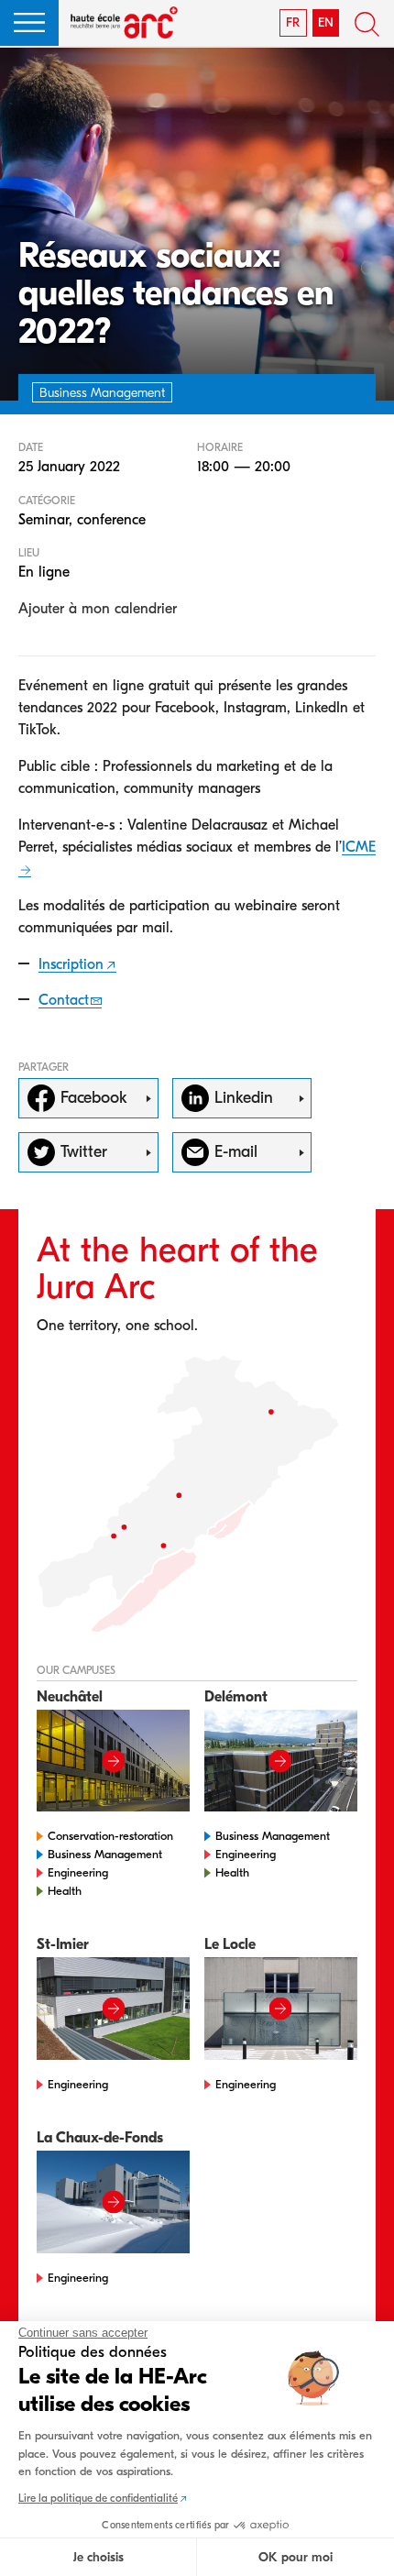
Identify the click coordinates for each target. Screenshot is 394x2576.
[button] (29, 23)
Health (65, 1891)
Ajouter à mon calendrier (98, 609)
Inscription (71, 964)
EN (326, 22)
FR (293, 22)
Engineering (78, 1872)
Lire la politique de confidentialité (98, 2498)
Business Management (105, 1854)
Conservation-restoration (110, 1836)
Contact (64, 1000)
